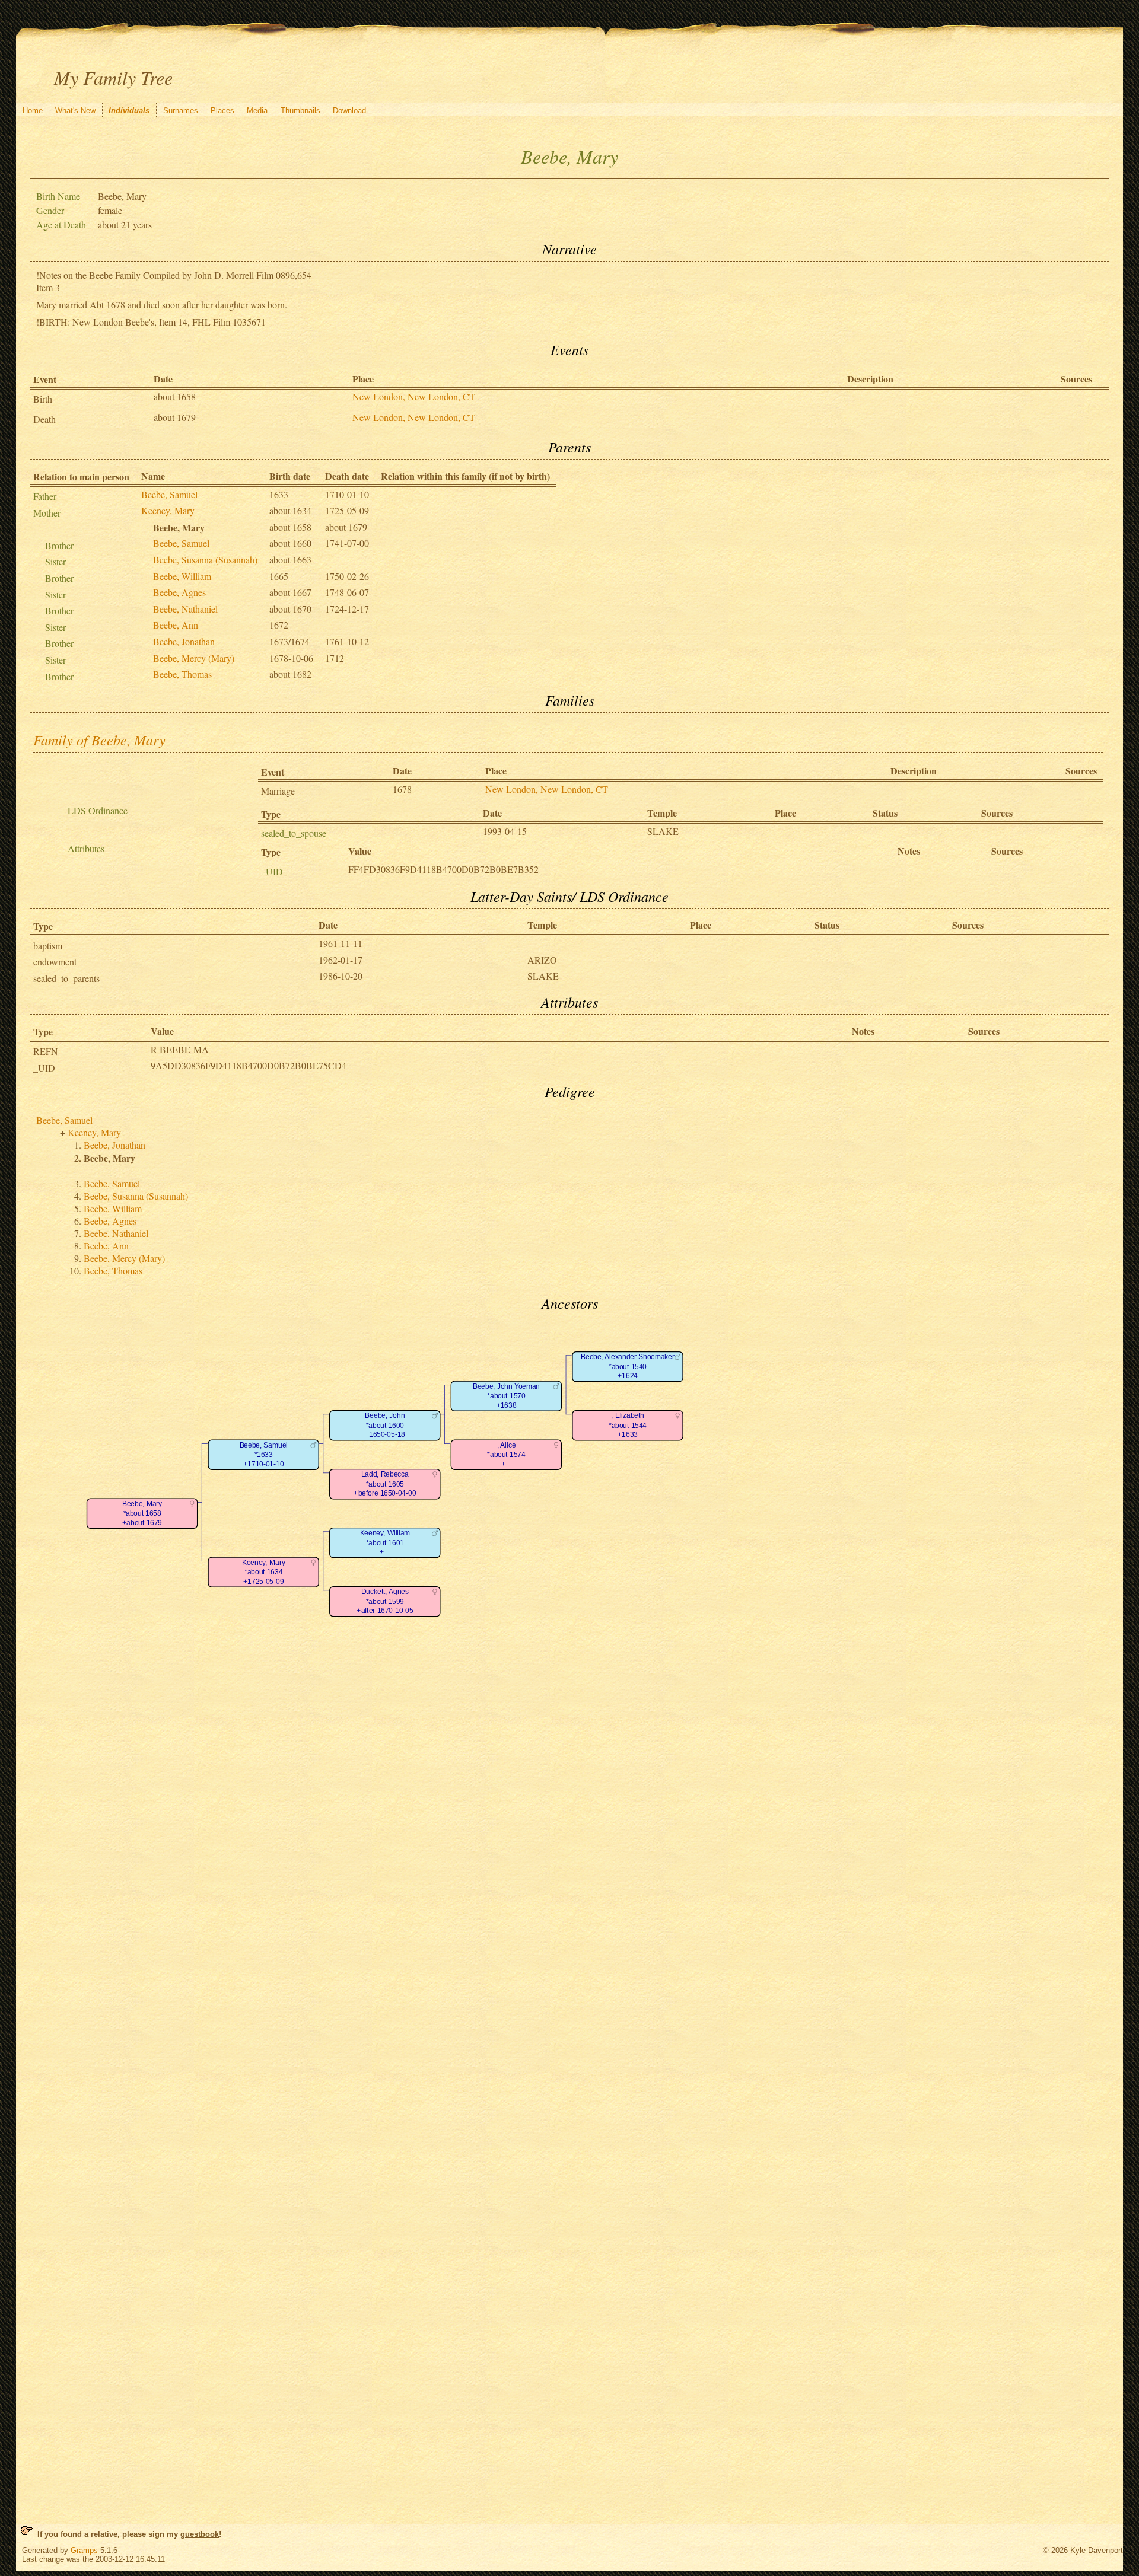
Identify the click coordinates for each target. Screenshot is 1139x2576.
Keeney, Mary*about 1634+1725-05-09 (264, 1572)
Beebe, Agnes (179, 592)
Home (33, 111)
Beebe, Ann (176, 625)
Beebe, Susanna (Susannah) (205, 559)
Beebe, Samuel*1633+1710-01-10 (264, 1455)
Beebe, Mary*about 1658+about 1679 (142, 1513)
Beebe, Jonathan (184, 641)
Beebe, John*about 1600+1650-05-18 (385, 1425)
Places (222, 111)
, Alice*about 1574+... (506, 1455)
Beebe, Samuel (169, 494)
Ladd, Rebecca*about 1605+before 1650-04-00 (385, 1484)
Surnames (181, 111)
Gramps (84, 2550)
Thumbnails (300, 111)
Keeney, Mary (168, 510)
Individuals (129, 111)
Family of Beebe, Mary (99, 739)
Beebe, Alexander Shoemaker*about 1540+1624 (628, 1366)
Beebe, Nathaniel (185, 609)
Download (349, 111)
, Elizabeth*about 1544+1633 (628, 1425)
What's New (75, 111)
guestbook (200, 2534)
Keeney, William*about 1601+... (385, 1542)
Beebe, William (182, 576)
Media (257, 111)
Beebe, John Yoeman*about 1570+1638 (506, 1396)
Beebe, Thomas (182, 674)
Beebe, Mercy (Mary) (194, 658)
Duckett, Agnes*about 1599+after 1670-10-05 (385, 1601)
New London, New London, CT (414, 396)
